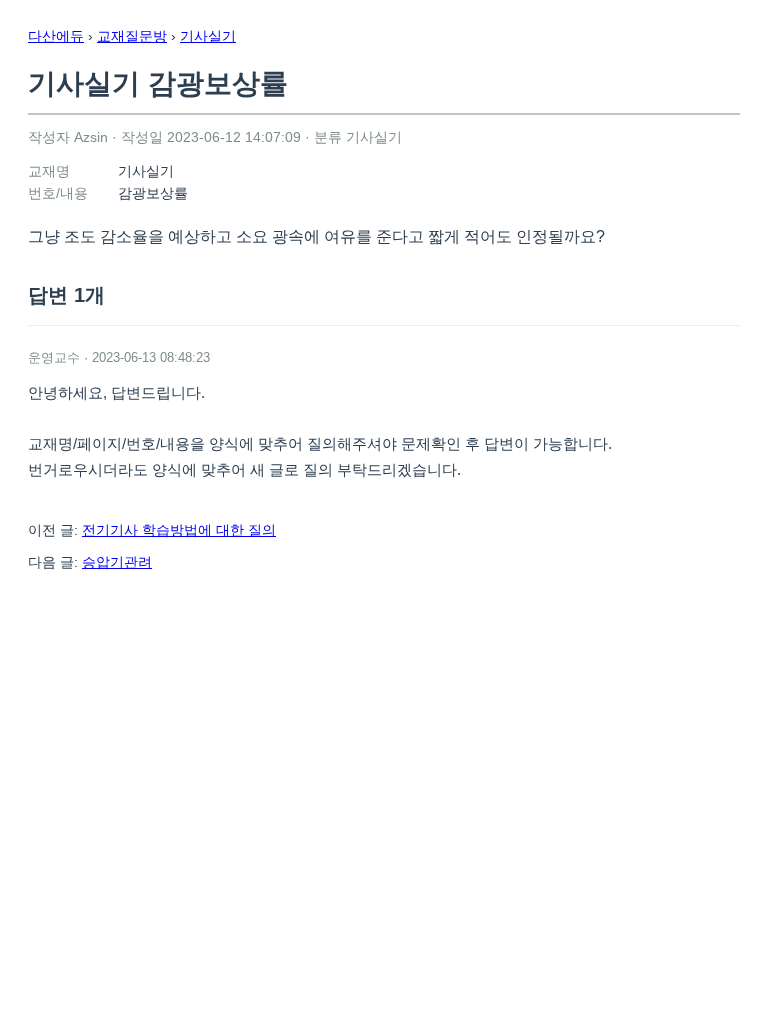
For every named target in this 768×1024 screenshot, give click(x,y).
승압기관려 (117, 562)
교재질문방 (132, 36)
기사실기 (208, 36)
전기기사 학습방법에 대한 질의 (179, 530)
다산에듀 (56, 36)
